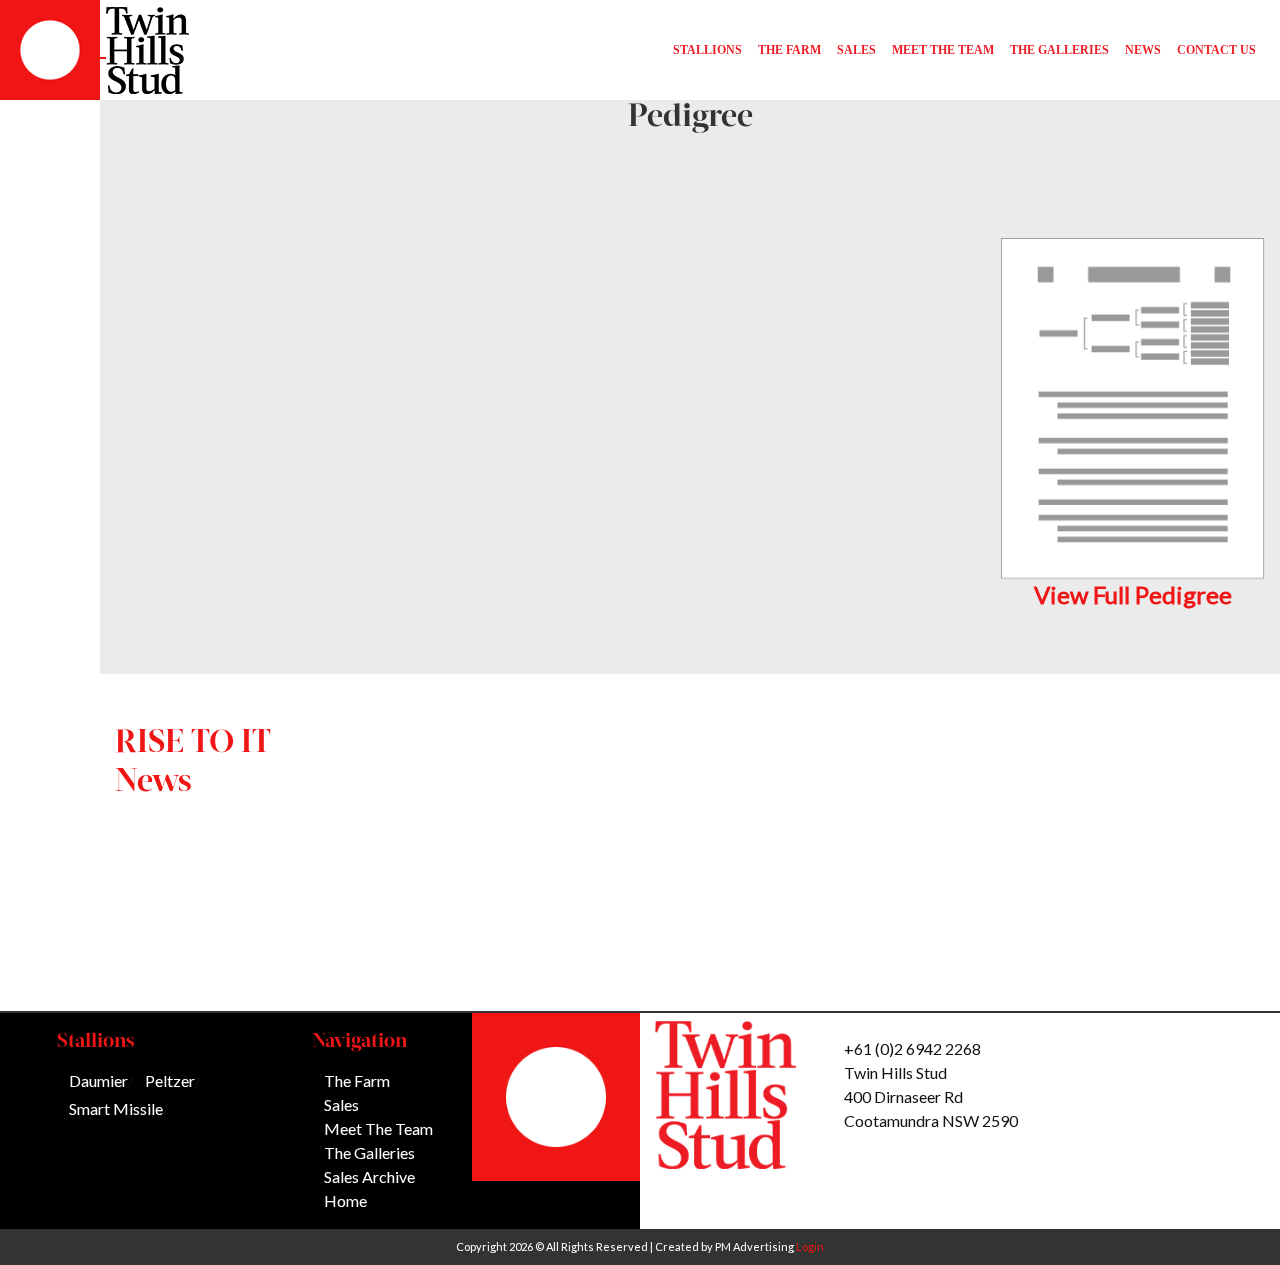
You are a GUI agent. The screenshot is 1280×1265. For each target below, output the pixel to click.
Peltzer (170, 1080)
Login (810, 1246)
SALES (856, 50)
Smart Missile (116, 1108)
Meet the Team (378, 1128)
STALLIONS (707, 50)
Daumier (98, 1080)
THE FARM (789, 50)
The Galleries (369, 1152)
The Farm (357, 1080)
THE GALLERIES (1059, 50)
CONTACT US (1216, 50)
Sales (341, 1104)
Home (345, 1200)
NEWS (1143, 50)
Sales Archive (369, 1176)
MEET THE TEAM (943, 50)
